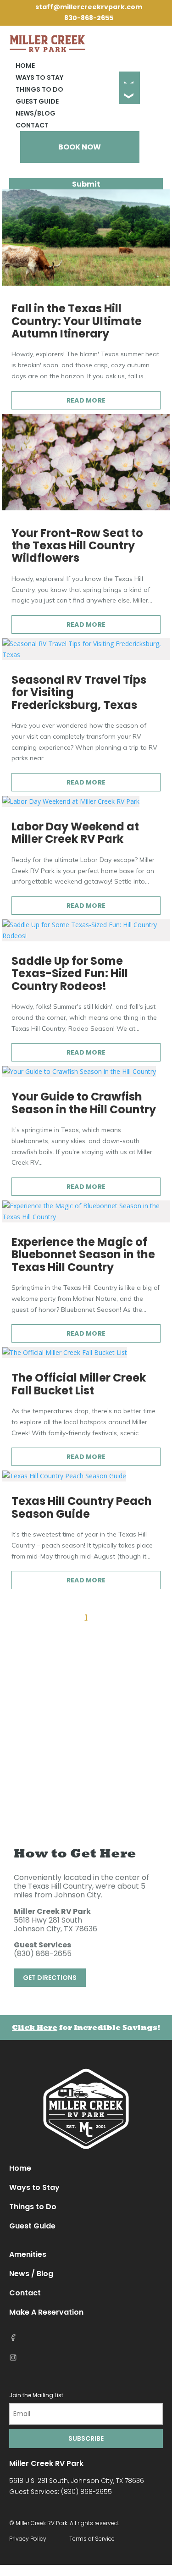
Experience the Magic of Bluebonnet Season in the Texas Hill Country (83, 1255)
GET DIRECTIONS (50, 1978)
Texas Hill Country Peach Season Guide (82, 1507)
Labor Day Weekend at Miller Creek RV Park (75, 833)
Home (25, 66)
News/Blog (36, 113)
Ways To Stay (39, 77)
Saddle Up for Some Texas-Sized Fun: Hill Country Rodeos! (70, 973)
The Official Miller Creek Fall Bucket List (79, 1384)
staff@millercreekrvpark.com (89, 7)
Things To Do (39, 89)
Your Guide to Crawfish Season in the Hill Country (84, 1103)
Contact (32, 125)
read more (86, 400)
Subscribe (86, 2438)
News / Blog (31, 2274)
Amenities (28, 2254)
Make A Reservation (46, 2312)
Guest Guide (37, 101)
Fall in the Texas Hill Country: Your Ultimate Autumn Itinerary (77, 321)
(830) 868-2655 (43, 1954)
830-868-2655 (89, 18)
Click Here (35, 2027)
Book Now (80, 147)
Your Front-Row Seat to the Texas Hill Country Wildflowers (77, 546)
